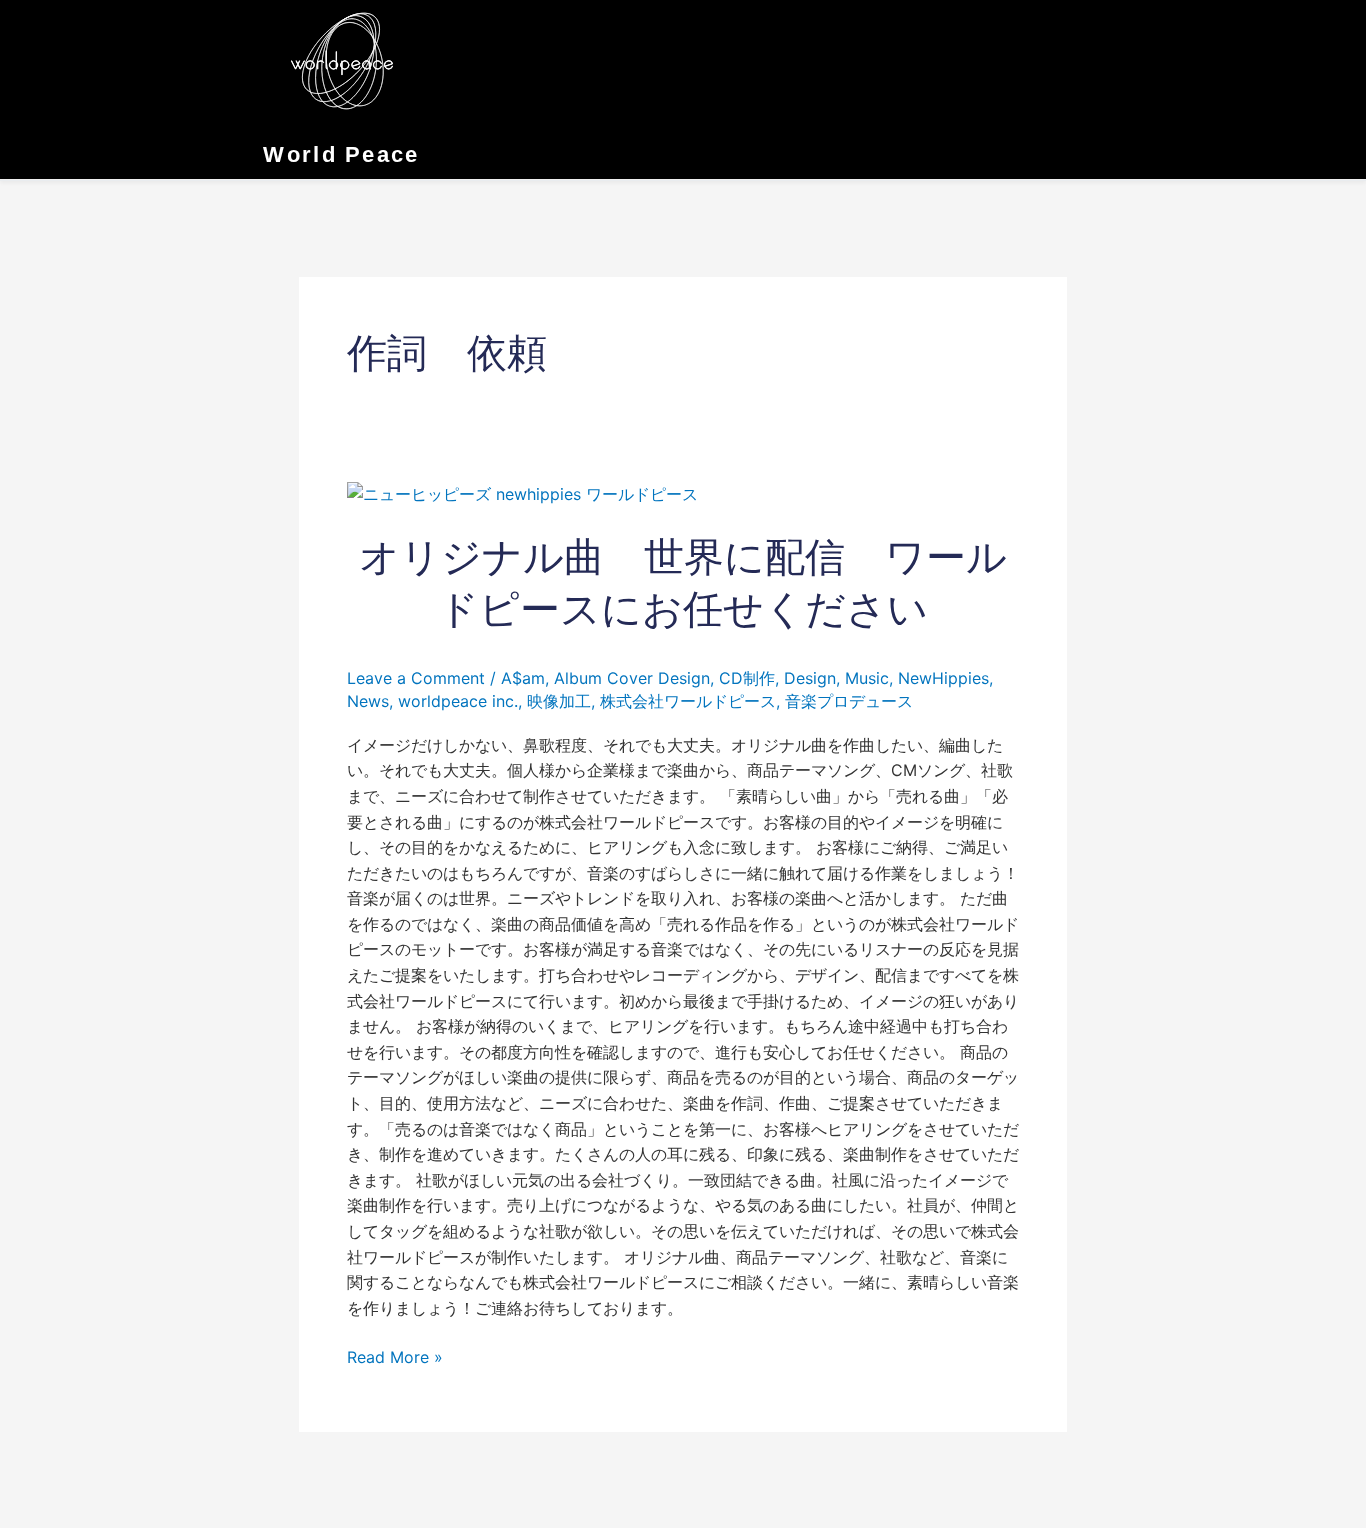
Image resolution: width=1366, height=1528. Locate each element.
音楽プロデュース (849, 701)
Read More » (395, 1356)
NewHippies (943, 678)
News (368, 701)
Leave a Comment (416, 678)
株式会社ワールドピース (688, 701)
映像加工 (559, 701)
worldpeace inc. (458, 701)
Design (810, 678)
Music (867, 678)
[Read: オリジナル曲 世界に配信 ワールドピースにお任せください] (522, 493)
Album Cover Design (632, 678)
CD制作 (747, 678)
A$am (523, 678)
